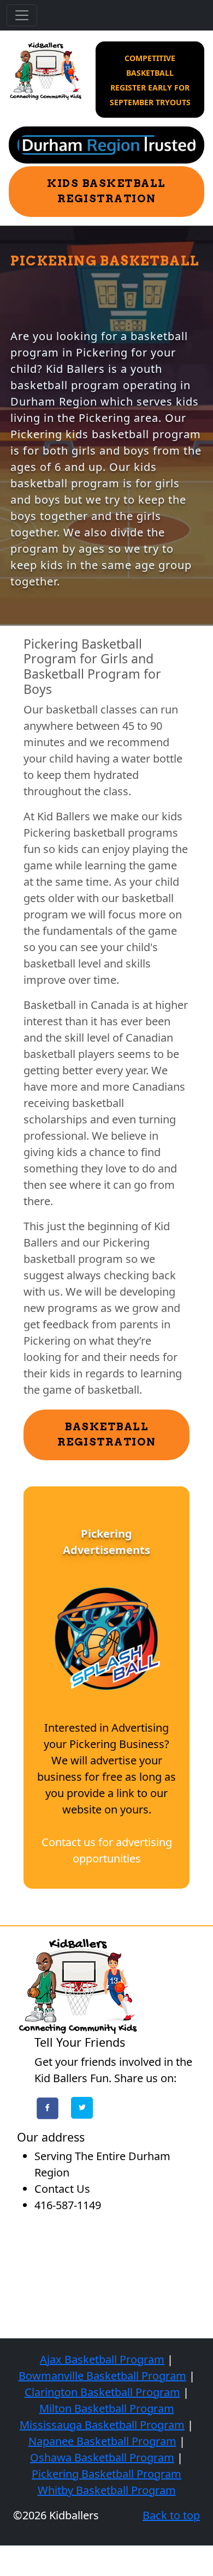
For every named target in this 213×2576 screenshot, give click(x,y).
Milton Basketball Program (107, 2408)
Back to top (171, 2515)
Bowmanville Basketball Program (102, 2376)
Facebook (48, 2108)
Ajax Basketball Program (102, 2359)
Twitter (82, 2108)
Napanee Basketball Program (102, 2441)
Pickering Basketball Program (106, 2474)
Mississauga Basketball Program (102, 2425)
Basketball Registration (107, 1435)
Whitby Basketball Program (107, 2490)
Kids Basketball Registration (106, 191)
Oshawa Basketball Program (102, 2457)
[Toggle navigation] (22, 15)
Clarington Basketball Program (102, 2392)
